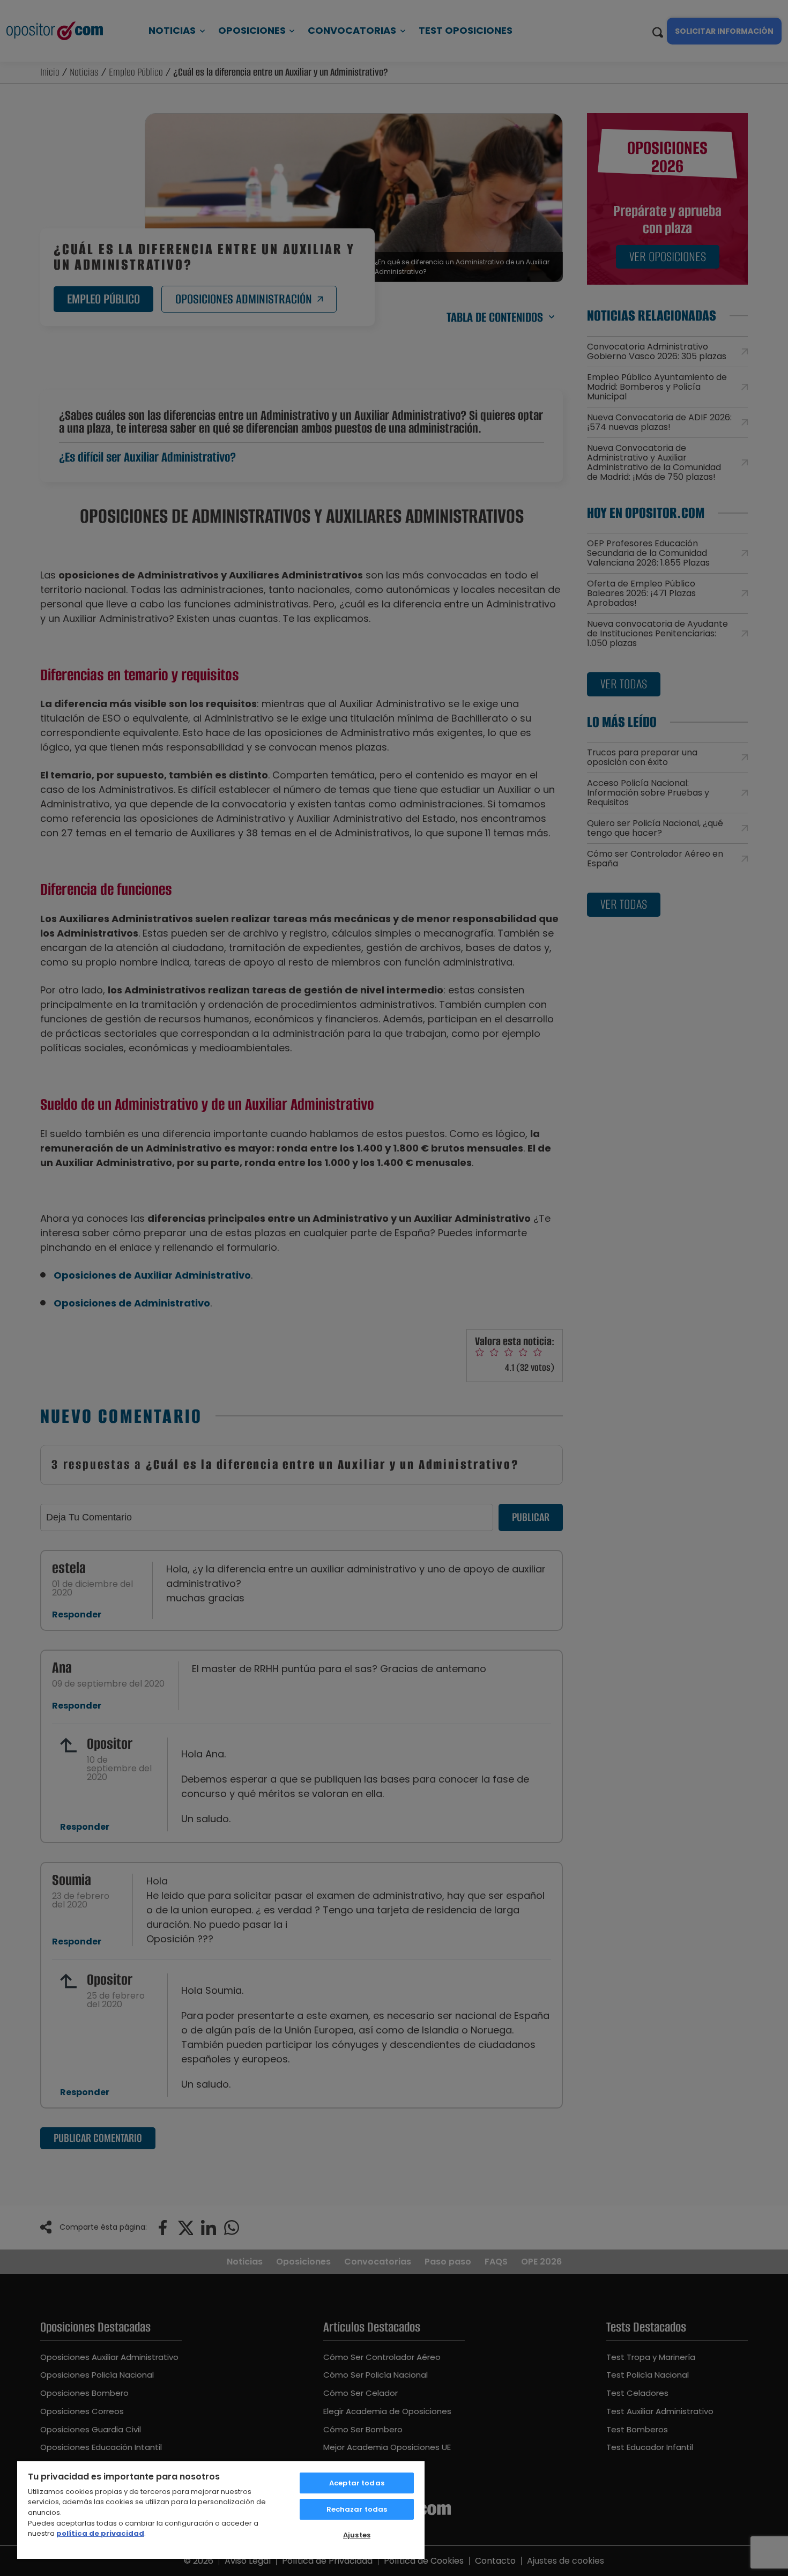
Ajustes (357, 2535)
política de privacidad (100, 2533)
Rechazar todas (357, 2509)
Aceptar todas (357, 2483)
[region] (221, 2510)
